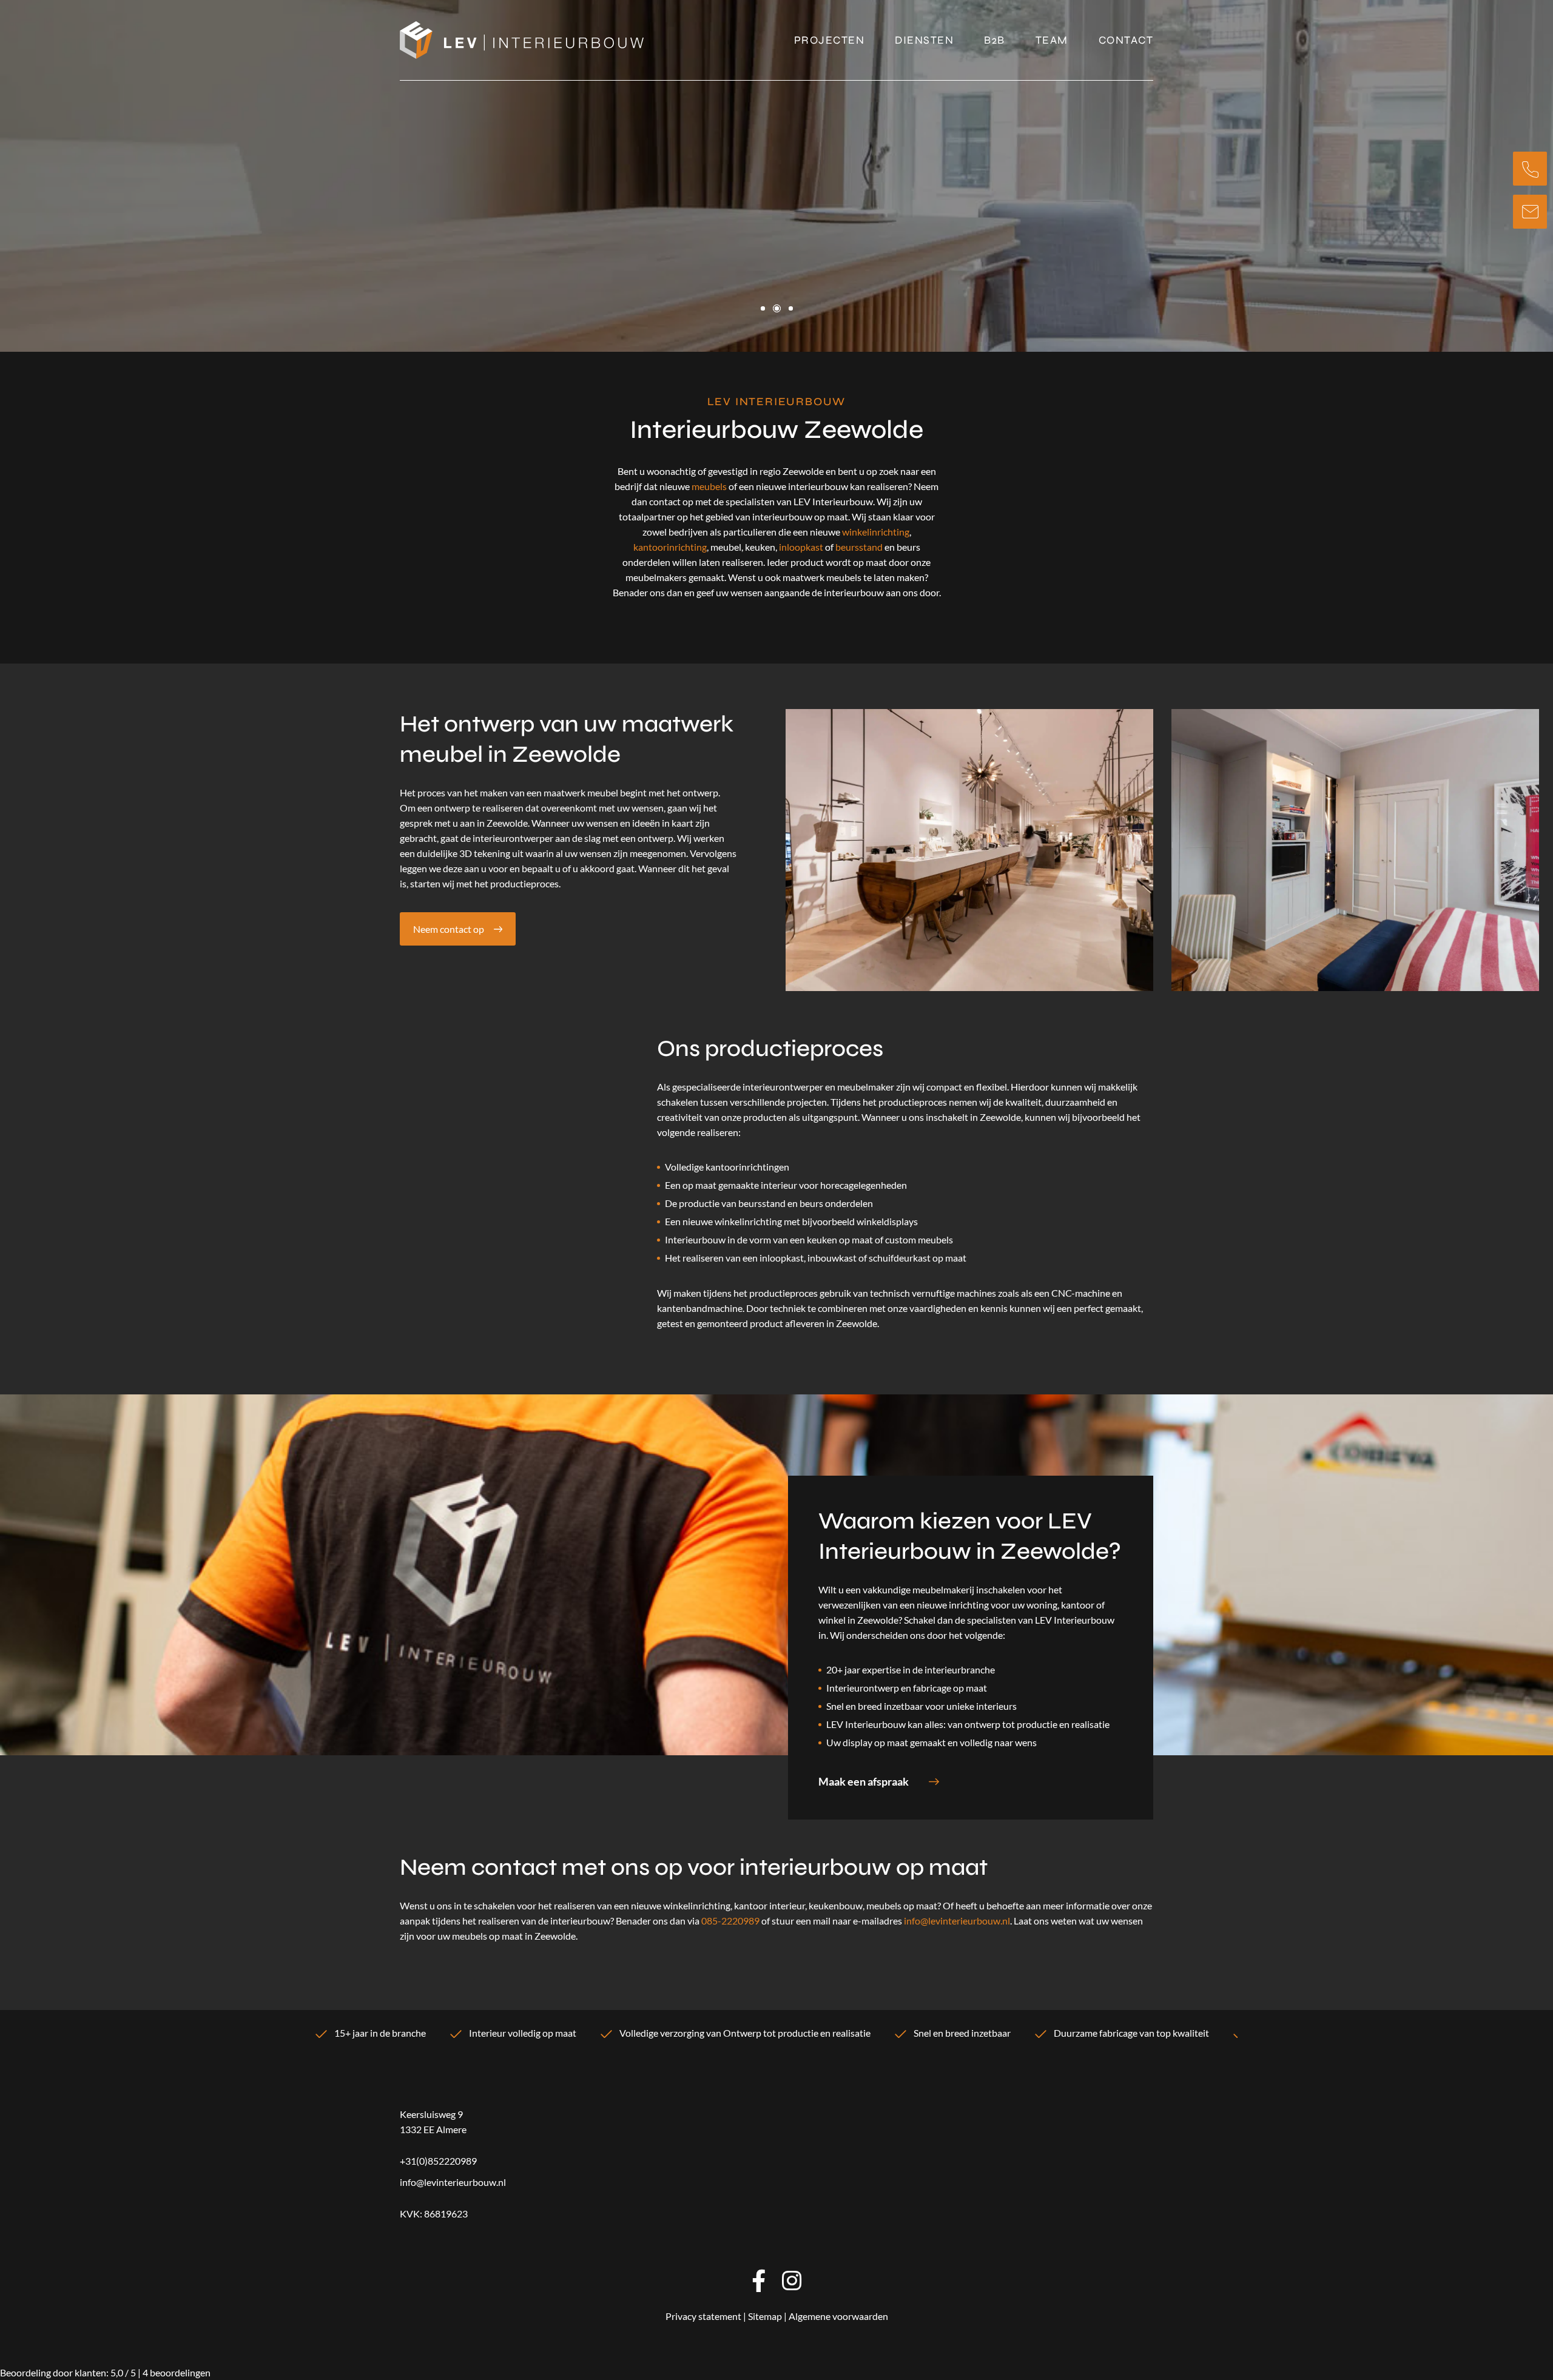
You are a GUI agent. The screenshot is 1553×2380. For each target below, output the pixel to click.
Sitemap (765, 2316)
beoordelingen (177, 2372)
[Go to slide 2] (777, 308)
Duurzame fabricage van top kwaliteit (1131, 2033)
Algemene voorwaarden (838, 2316)
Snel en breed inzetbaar (962, 2033)
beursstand (859, 547)
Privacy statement (703, 2316)
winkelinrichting (876, 532)
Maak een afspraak (864, 1781)
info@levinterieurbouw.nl (957, 1921)
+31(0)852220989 (438, 2161)
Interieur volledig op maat (523, 2033)
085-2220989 (730, 1921)
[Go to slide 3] (791, 308)
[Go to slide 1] (763, 308)
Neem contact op (449, 929)
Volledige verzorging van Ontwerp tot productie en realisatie (745, 2033)
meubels (709, 486)
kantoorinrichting (670, 547)
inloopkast (801, 547)
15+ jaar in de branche (380, 2033)
